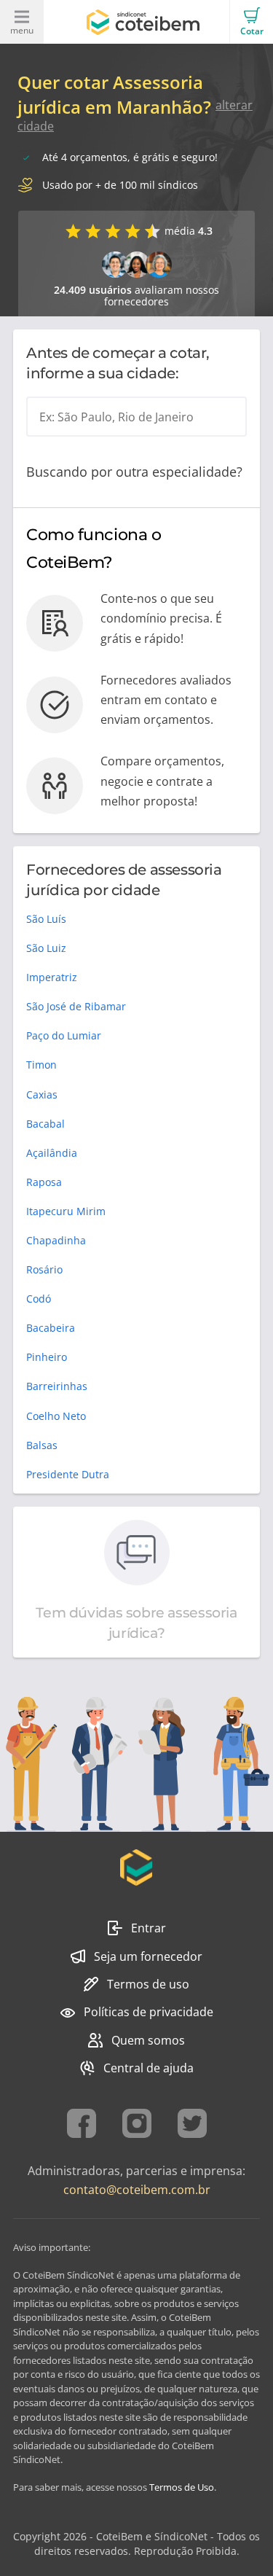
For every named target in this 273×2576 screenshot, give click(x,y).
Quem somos (148, 2040)
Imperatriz (52, 977)
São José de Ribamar (76, 1006)
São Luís (46, 919)
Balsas (42, 1445)
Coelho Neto (56, 1416)
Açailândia (52, 1153)
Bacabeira (51, 1328)
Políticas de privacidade (149, 2012)
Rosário (44, 1269)
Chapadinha (56, 1240)
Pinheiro (47, 1357)
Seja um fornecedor (148, 1956)
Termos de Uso (182, 2487)
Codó (39, 1299)
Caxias (42, 1094)
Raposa (44, 1182)
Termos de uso (148, 1984)
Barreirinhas (57, 1386)
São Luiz (46, 948)
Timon (41, 1065)
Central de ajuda (149, 2068)
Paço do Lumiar (64, 1035)
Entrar (149, 1928)
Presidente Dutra (68, 1474)
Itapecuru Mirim (66, 1211)
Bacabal (45, 1124)
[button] (251, 22)
